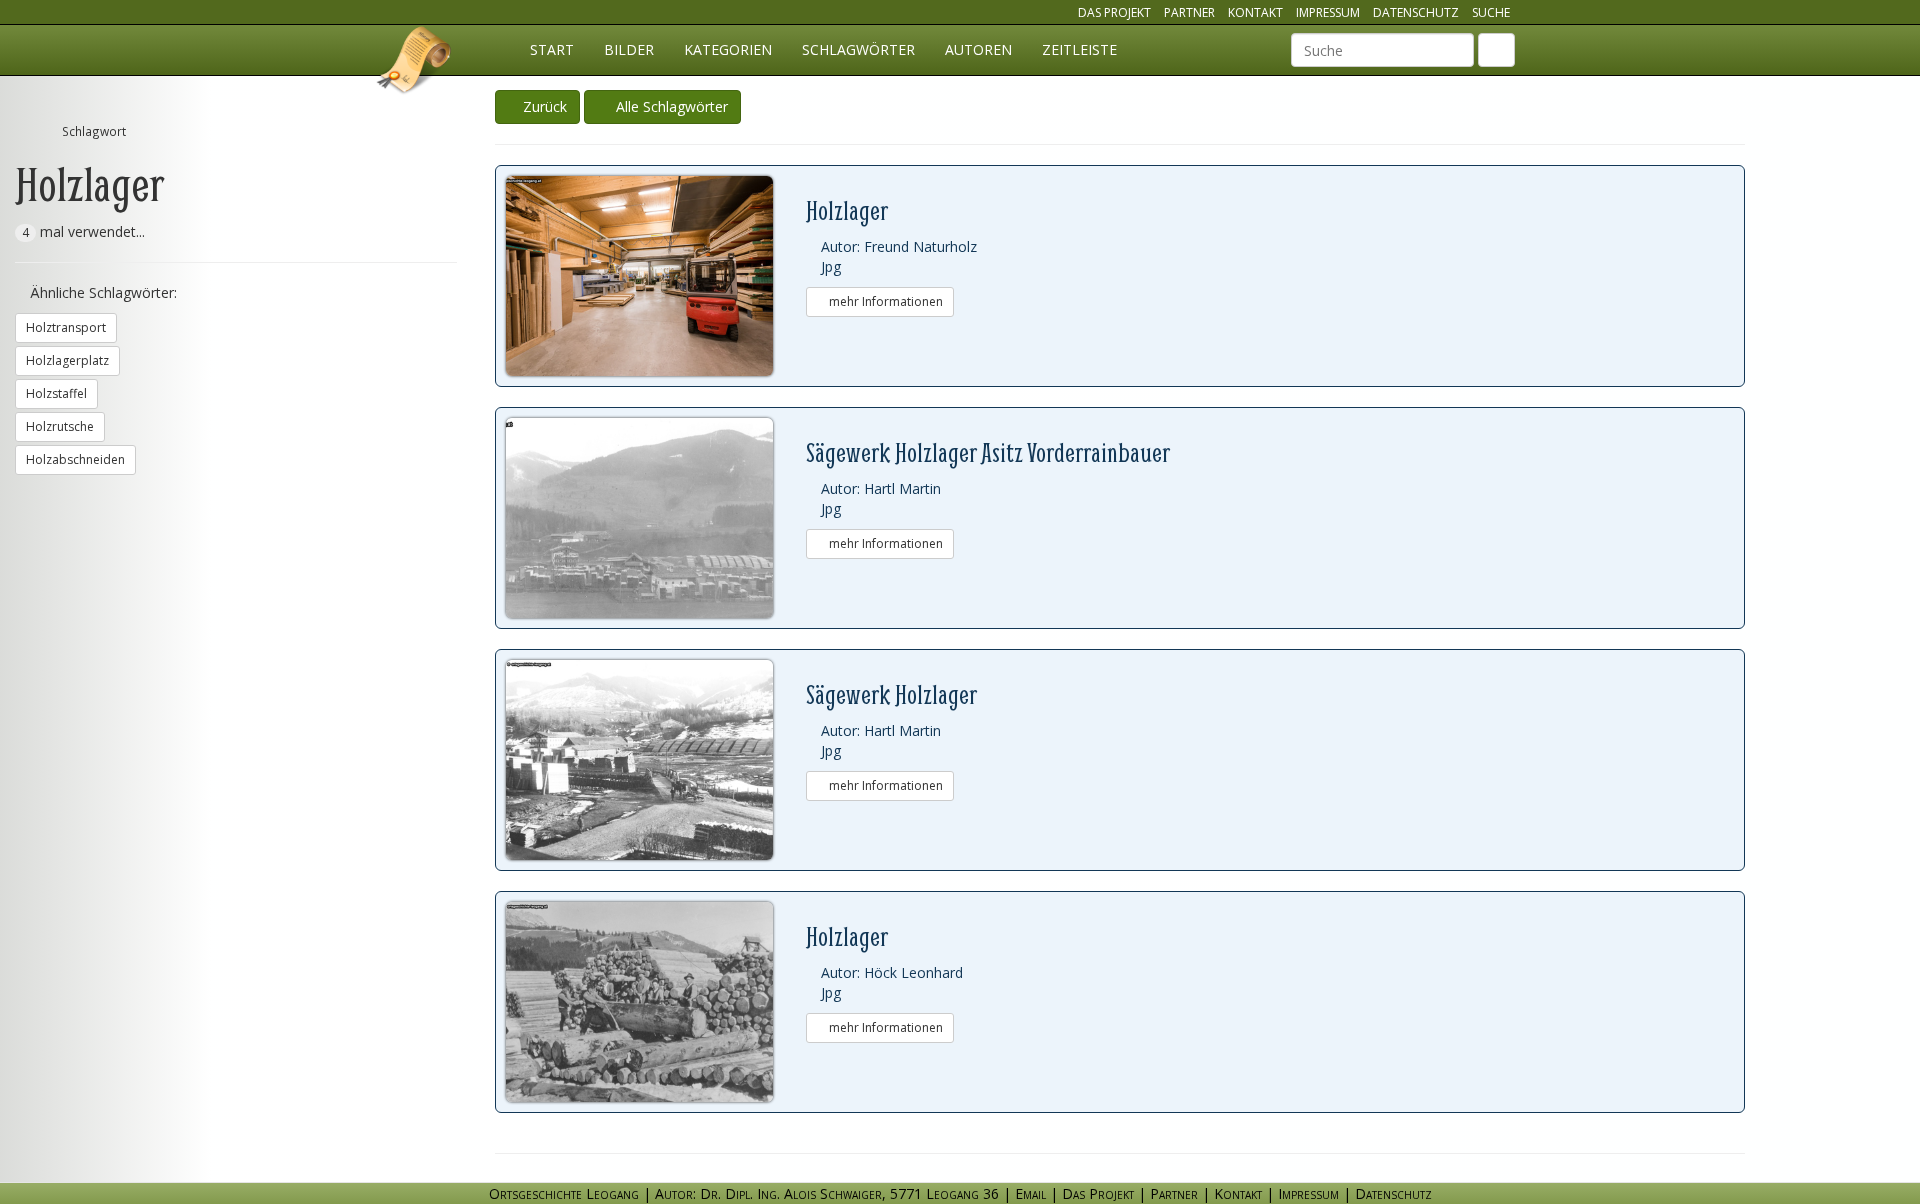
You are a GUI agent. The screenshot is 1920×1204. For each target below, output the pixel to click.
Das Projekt (1114, 12)
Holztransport (66, 327)
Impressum (1328, 12)
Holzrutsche (60, 426)
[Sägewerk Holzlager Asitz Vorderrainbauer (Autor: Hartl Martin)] (656, 518)
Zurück (543, 106)
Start (552, 49)
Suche (1491, 12)
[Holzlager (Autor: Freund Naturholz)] (656, 276)
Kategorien (728, 49)
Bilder (629, 49)
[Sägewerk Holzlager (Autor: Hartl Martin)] (656, 760)
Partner (1189, 12)
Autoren (978, 49)
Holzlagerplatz (67, 360)
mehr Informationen (884, 301)
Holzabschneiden (75, 459)
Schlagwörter (858, 49)
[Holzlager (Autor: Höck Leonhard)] (656, 1002)
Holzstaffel (56, 393)
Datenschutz (1416, 12)
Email (1030, 1193)
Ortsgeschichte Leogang (415, 63)
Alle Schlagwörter (668, 106)
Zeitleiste (1079, 49)
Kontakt (1255, 12)
